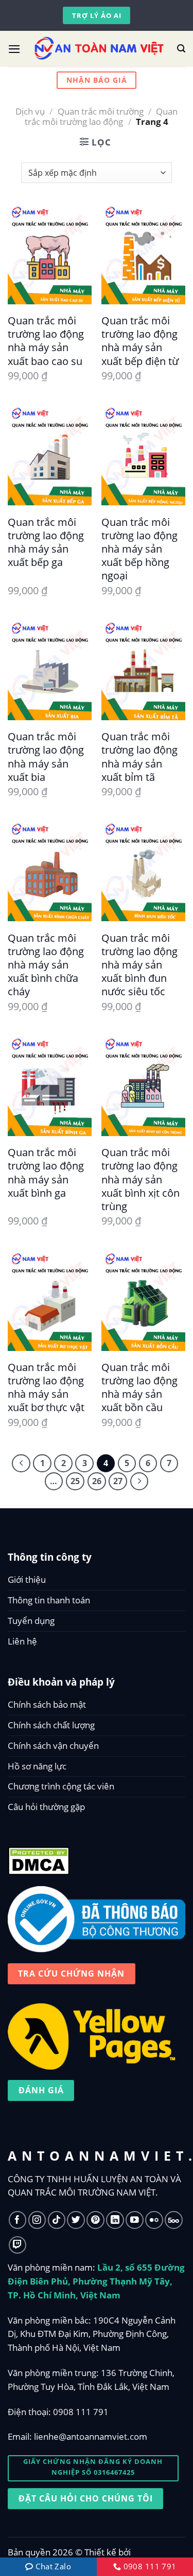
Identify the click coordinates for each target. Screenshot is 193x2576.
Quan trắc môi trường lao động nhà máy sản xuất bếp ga (46, 542)
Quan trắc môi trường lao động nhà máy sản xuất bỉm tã (139, 756)
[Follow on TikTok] (57, 2220)
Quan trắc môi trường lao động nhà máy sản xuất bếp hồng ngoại (139, 549)
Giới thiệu (27, 1579)
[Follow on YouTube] (135, 2220)
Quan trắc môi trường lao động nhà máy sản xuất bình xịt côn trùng (141, 1179)
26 (97, 1481)
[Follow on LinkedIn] (115, 2220)
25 (75, 1481)
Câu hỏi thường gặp (46, 1807)
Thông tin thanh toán (49, 1600)
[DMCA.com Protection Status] (39, 1858)
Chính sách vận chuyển (53, 1746)
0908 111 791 (81, 2412)
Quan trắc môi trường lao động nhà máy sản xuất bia (46, 756)
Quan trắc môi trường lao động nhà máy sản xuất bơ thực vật (46, 1387)
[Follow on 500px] (174, 2220)
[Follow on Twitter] (76, 2220)
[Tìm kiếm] (181, 49)
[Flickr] (154, 2220)
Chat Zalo (52, 2566)
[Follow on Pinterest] (95, 2220)
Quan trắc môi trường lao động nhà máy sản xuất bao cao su (46, 341)
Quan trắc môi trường (101, 111)
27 (118, 1481)
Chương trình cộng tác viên (61, 1786)
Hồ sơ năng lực (37, 1766)
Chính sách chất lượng (51, 1725)
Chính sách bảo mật (47, 1704)
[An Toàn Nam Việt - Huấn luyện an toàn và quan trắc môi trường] (99, 49)
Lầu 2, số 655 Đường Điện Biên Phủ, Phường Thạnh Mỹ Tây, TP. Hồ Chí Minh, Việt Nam (96, 2281)
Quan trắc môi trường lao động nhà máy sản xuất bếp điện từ (140, 341)
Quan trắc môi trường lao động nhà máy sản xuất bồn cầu (139, 1387)
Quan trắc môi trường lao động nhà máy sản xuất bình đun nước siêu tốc (139, 965)
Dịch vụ (30, 111)
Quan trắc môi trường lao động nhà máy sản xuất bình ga (46, 1172)
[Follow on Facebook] (18, 2220)
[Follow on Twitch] (18, 2245)
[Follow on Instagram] (37, 2220)
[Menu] (14, 49)
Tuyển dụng (31, 1621)
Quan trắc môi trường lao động (101, 116)
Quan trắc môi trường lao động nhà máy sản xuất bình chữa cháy (46, 965)
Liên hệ (22, 1641)
